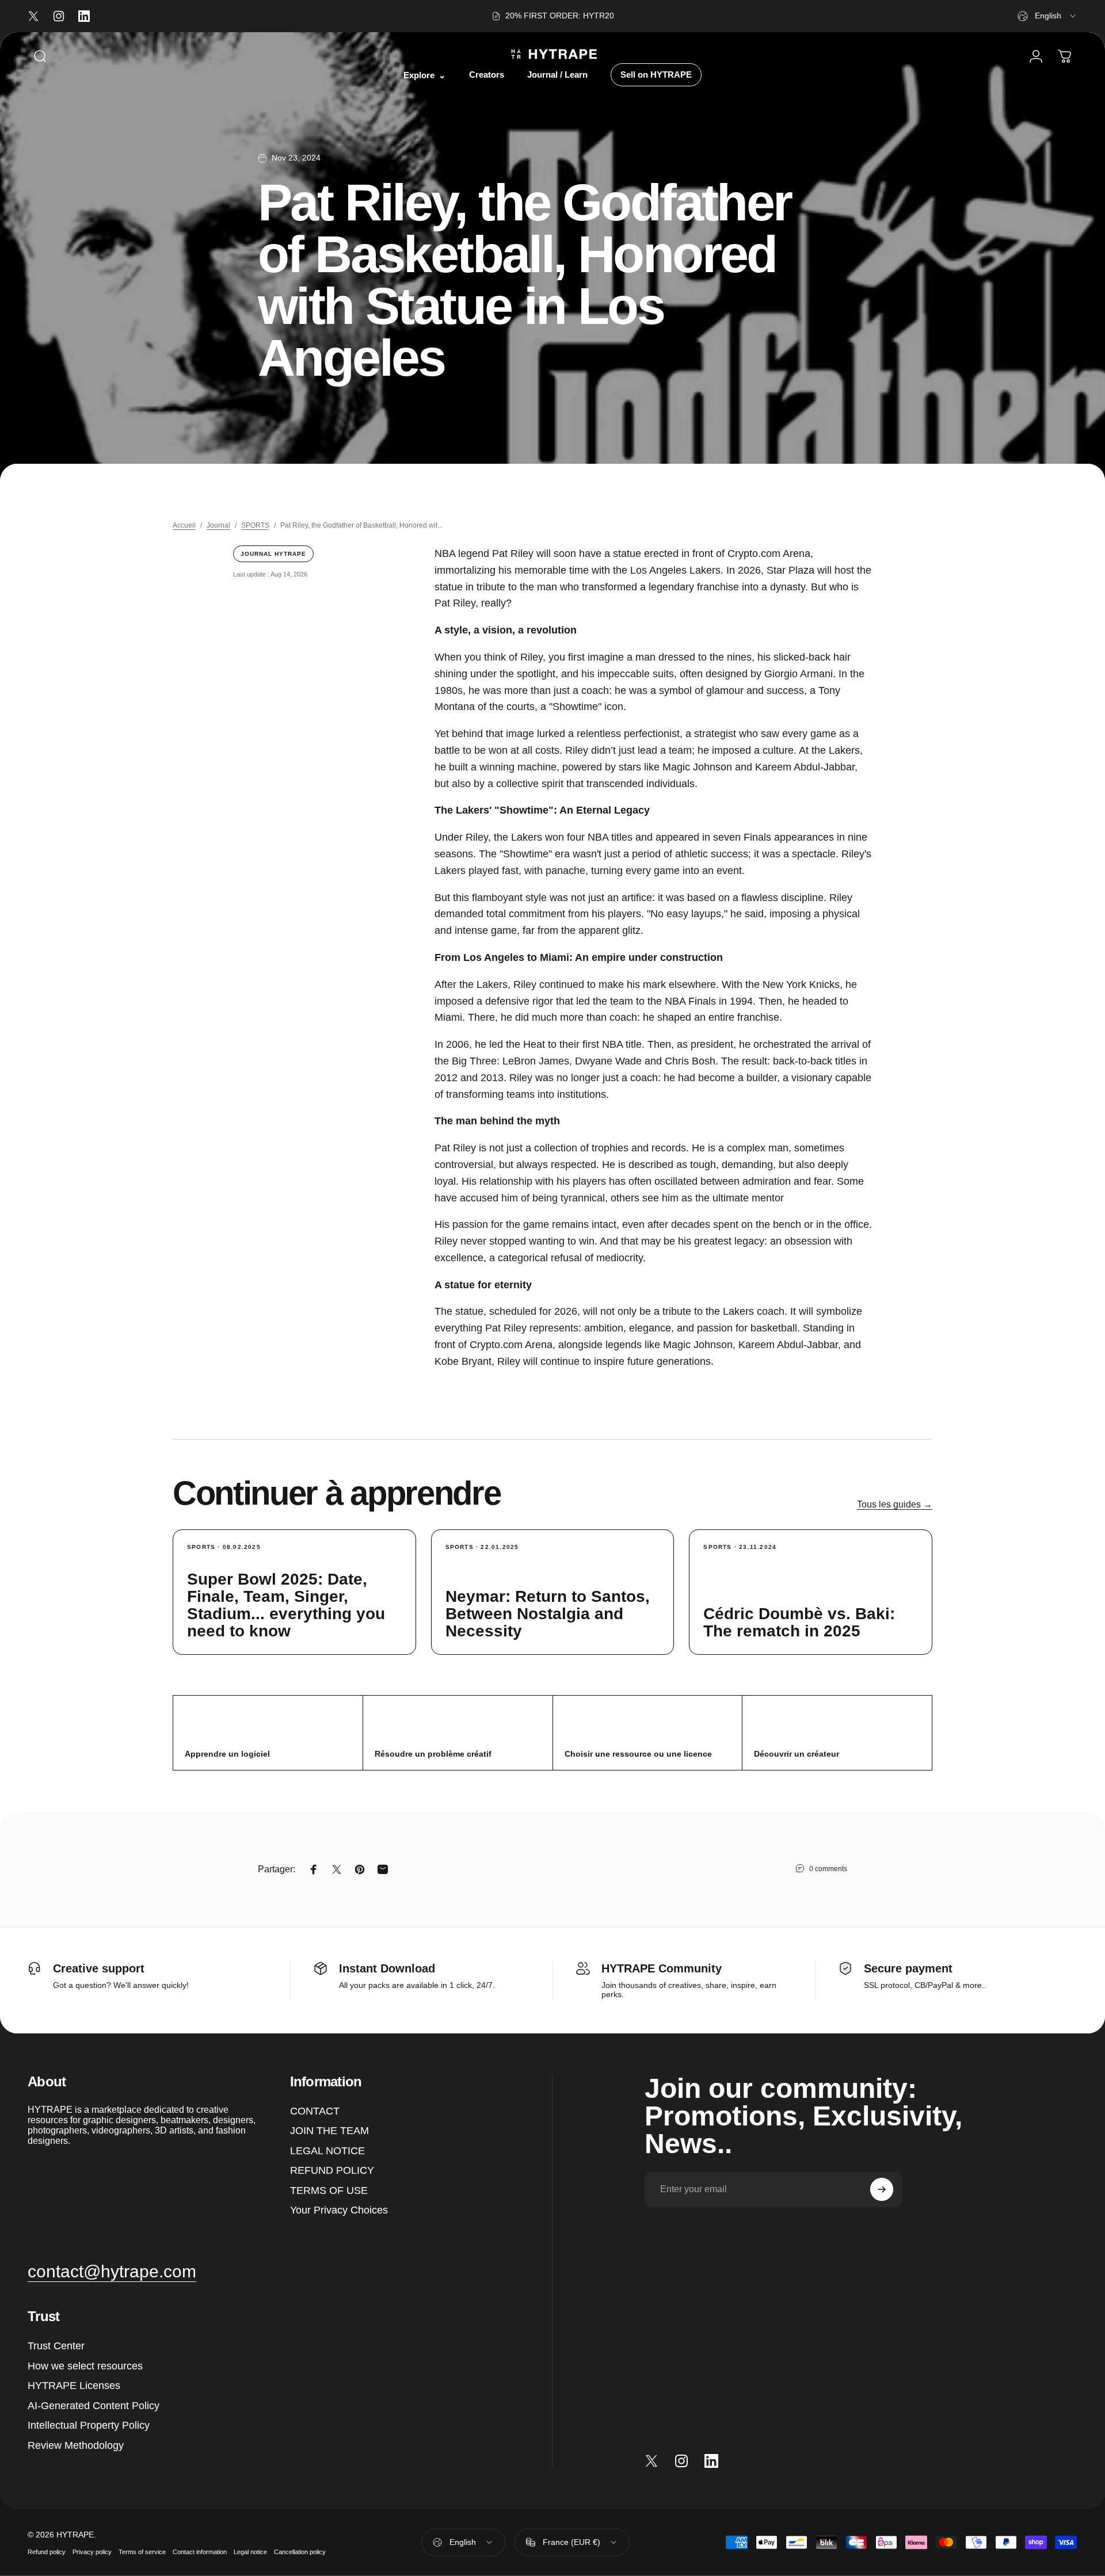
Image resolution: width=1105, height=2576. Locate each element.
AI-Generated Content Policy (94, 2406)
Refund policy (47, 2551)
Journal (218, 525)
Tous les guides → (895, 1504)
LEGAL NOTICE (327, 2151)
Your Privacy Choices (339, 2210)
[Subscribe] (882, 2189)
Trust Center (56, 2346)
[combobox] (1047, 16)
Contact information (200, 2551)
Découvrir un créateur (797, 1754)
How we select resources (85, 2366)
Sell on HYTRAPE (656, 75)
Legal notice (250, 2551)
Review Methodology (76, 2445)
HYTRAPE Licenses (74, 2386)
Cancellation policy (300, 2551)
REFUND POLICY (332, 2170)
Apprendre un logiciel (227, 1754)
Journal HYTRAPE (273, 554)
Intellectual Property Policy (89, 2425)
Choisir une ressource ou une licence (638, 1754)
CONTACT (315, 2111)
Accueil (184, 525)
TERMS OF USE (329, 2190)
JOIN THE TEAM (329, 2131)
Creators (487, 75)
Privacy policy (92, 2551)
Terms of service (142, 2551)
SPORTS (255, 525)
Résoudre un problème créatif (433, 1754)
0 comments (828, 1869)
